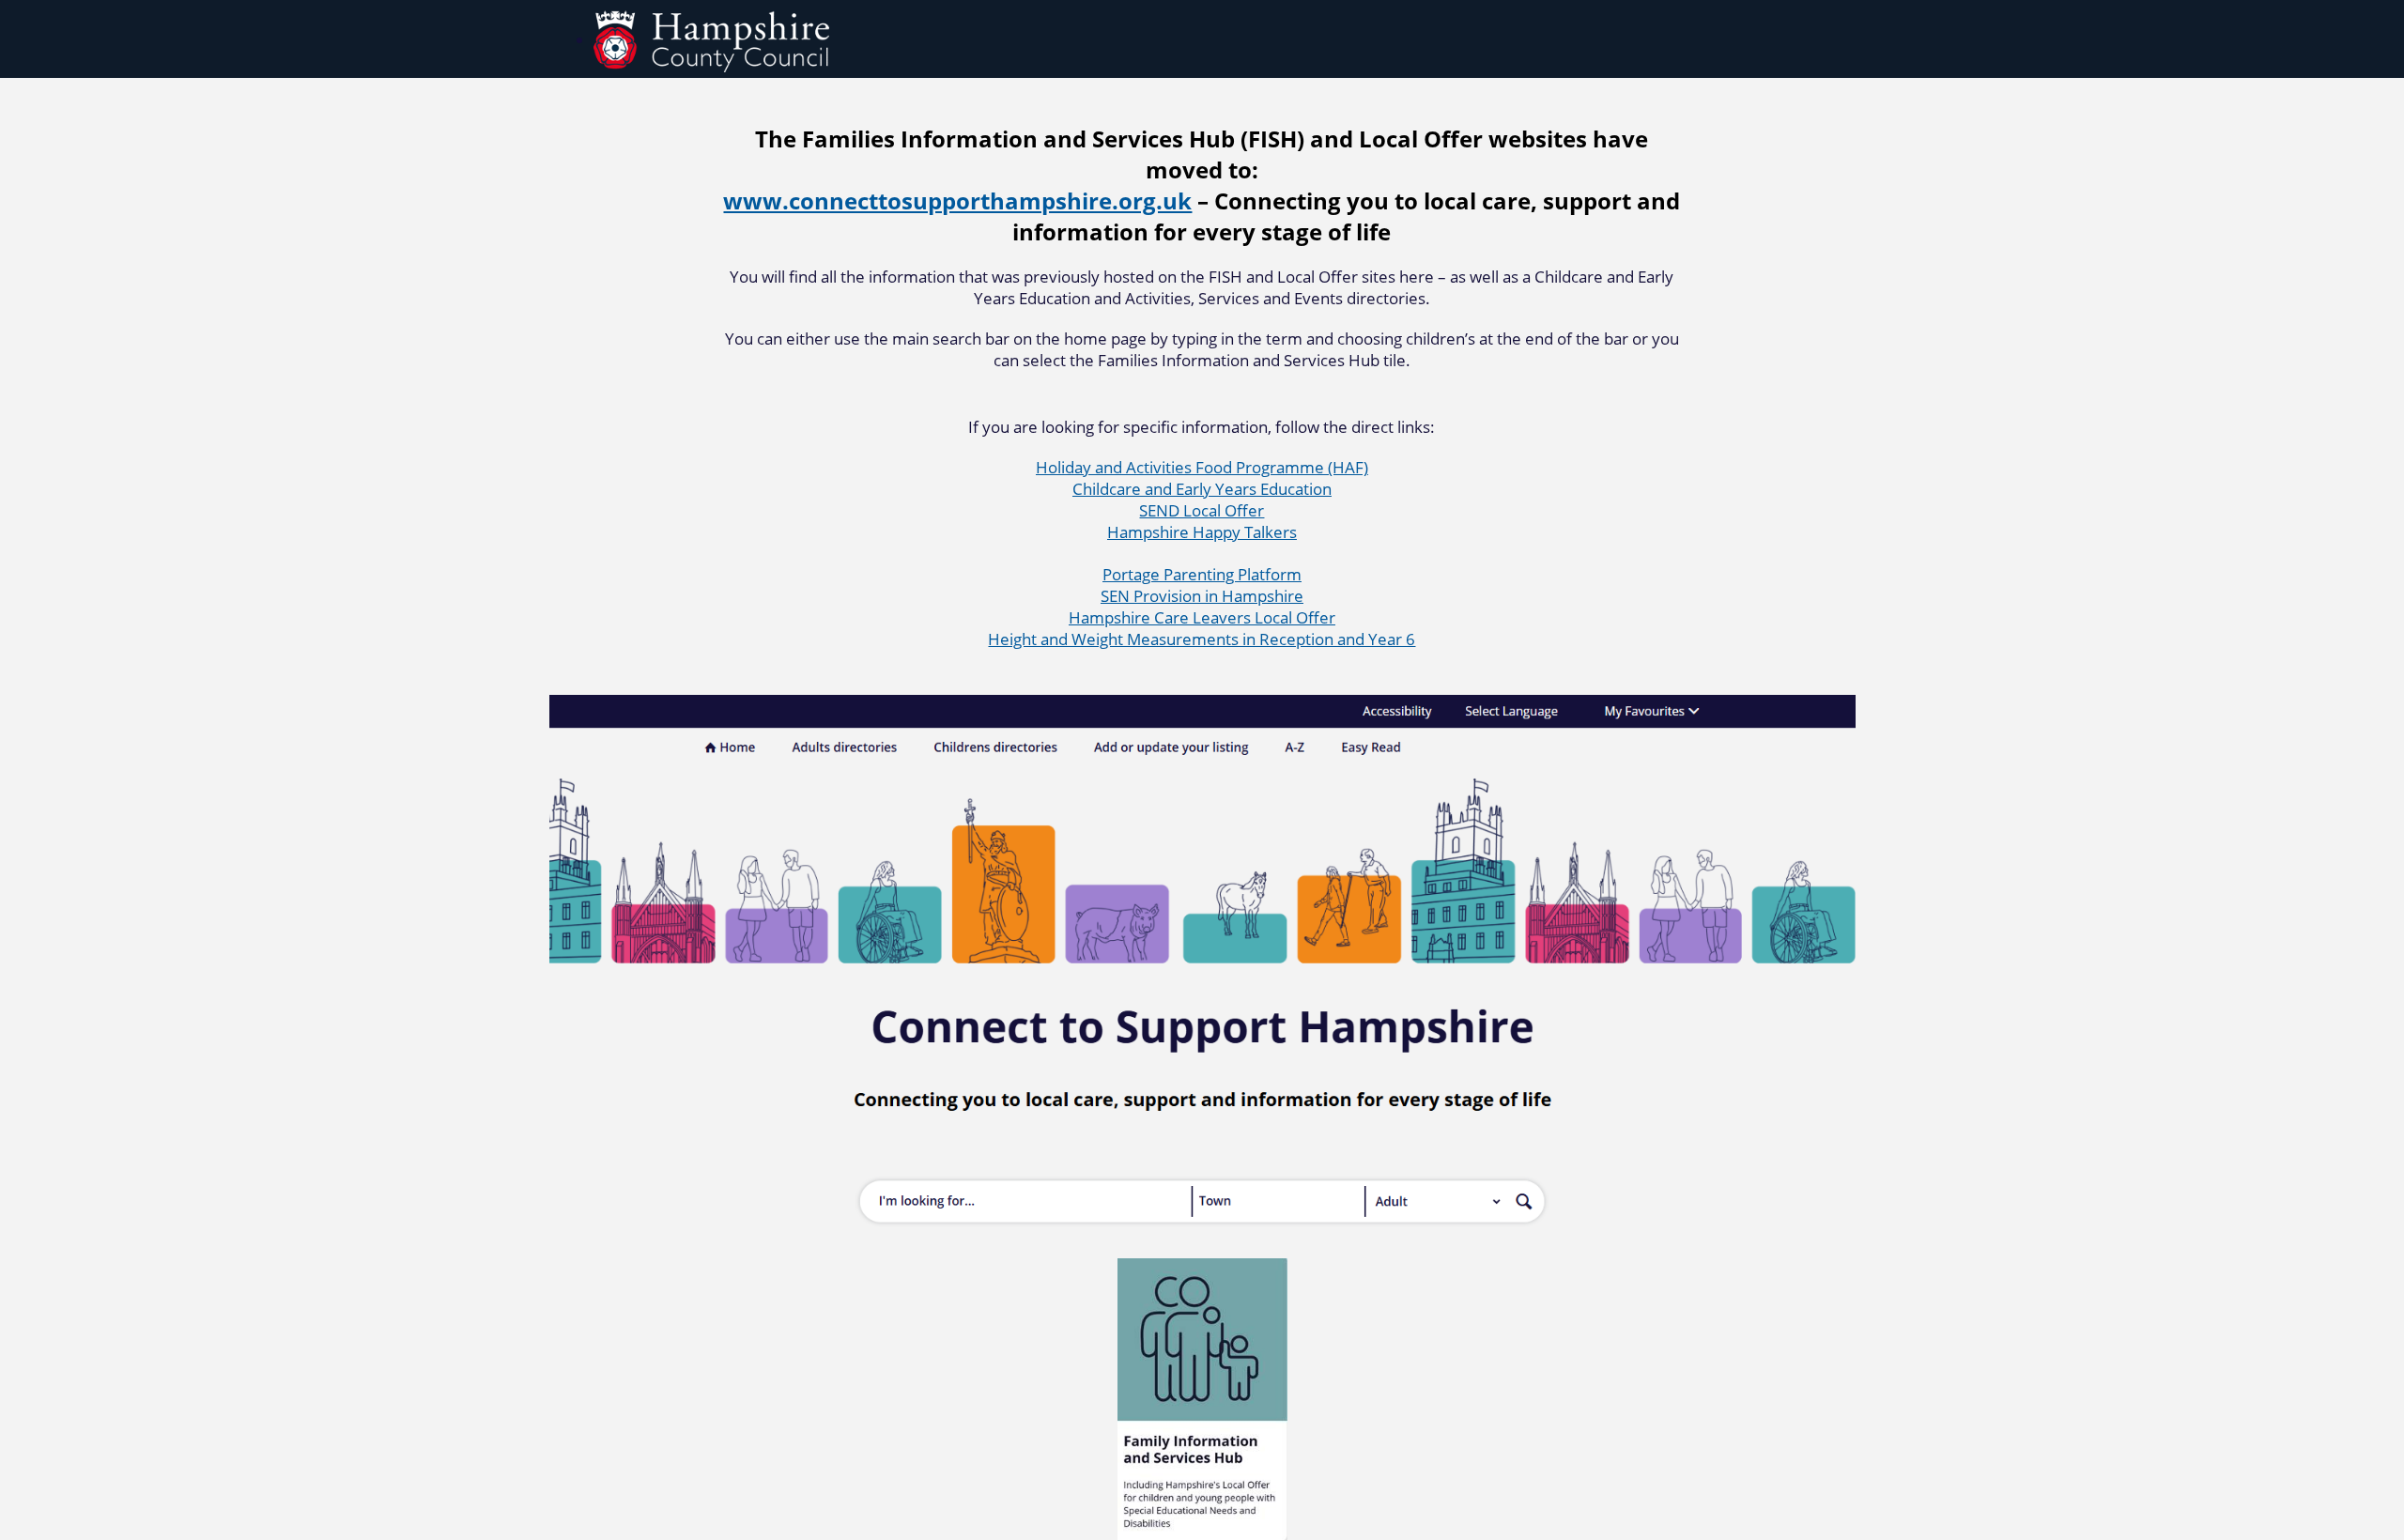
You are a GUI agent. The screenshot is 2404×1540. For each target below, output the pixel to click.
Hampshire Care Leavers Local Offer (1202, 617)
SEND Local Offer (1202, 510)
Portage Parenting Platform (1202, 574)
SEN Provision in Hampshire (1202, 596)
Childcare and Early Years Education (1202, 489)
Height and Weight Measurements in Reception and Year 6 (1202, 639)
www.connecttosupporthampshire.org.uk (957, 200)
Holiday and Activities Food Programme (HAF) (1202, 467)
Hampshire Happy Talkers (1202, 532)
